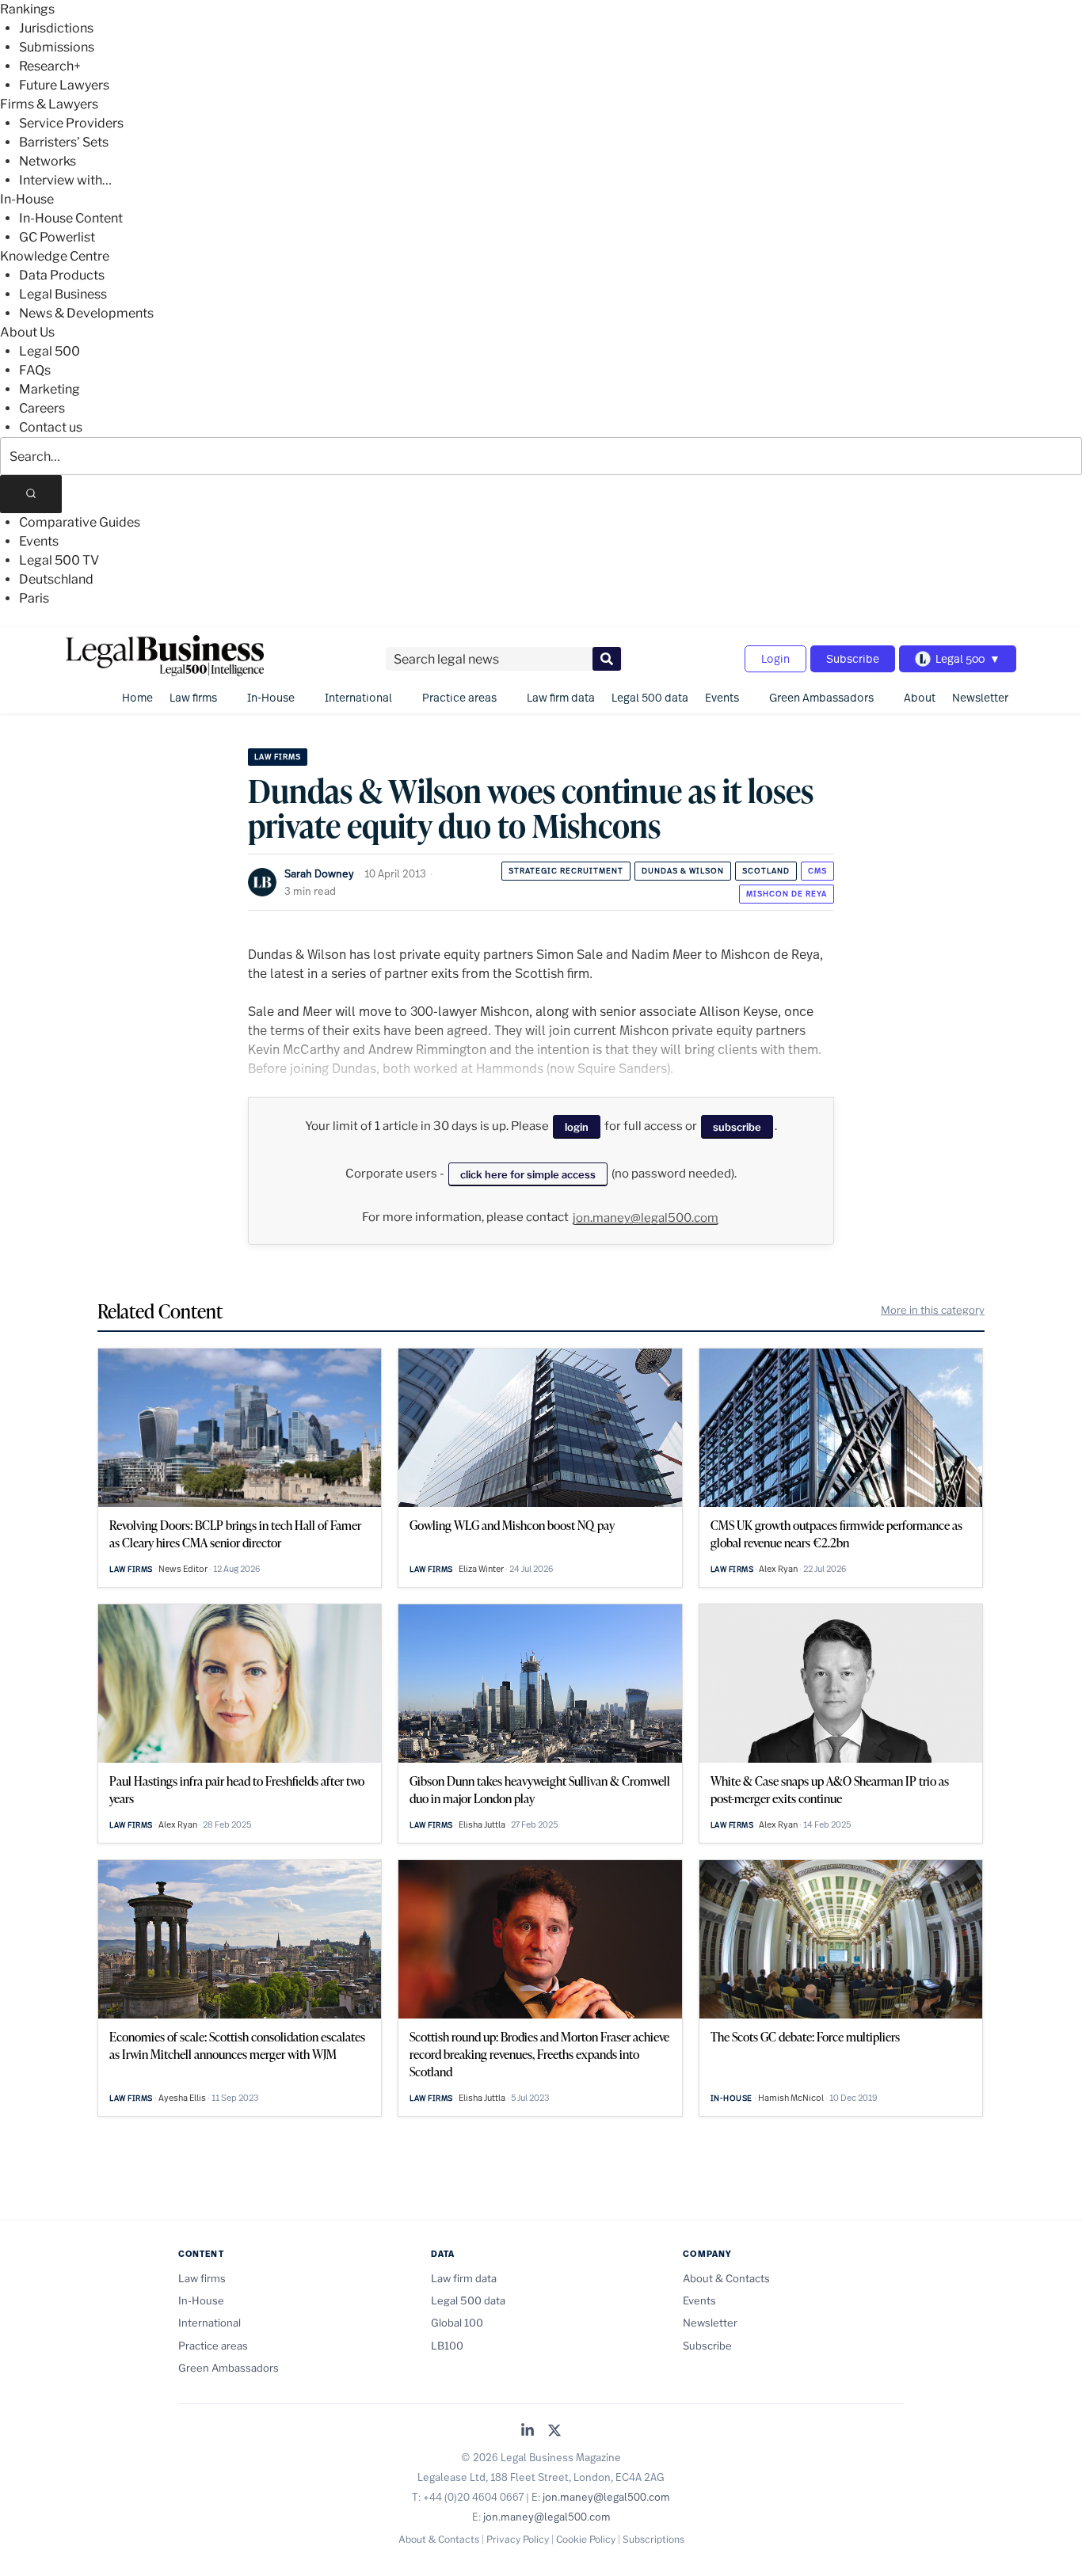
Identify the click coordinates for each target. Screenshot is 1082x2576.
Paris (34, 598)
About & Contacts (726, 2278)
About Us (27, 332)
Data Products (62, 275)
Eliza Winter (481, 1569)
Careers (42, 408)
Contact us (51, 427)
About (920, 697)
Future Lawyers (64, 85)
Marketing (50, 389)
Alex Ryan (778, 1569)
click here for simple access (528, 1174)
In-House (27, 199)
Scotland (766, 871)
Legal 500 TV (59, 560)
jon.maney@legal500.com (646, 1218)
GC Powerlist (57, 237)
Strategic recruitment (566, 871)
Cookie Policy (586, 2539)
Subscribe (853, 658)
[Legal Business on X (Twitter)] (554, 2431)
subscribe (737, 1127)
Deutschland (56, 579)
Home (137, 697)
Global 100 (457, 2323)
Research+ (50, 66)
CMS (817, 871)
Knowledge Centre (55, 256)
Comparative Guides (80, 522)
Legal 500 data (650, 697)
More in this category (933, 1310)
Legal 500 (50, 351)
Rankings (27, 9)
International (358, 697)
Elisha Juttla (482, 1825)
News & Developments (86, 313)
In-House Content (71, 218)
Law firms (193, 697)
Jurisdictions (56, 28)
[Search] (31, 494)
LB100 (447, 2346)
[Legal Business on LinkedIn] (528, 2431)
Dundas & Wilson (683, 871)
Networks (48, 161)
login (577, 1127)
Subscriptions (653, 2539)
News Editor (183, 1569)
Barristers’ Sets (64, 142)
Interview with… (65, 180)
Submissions (57, 47)
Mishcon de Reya (787, 894)
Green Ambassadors (821, 697)
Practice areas (459, 697)
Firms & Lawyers (49, 104)
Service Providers (71, 123)
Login (775, 658)
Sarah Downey (319, 873)
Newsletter (980, 697)
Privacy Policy (518, 2539)
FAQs (35, 370)
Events (39, 541)
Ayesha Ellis (182, 2098)
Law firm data (561, 697)
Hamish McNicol (791, 2098)
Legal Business (63, 294)
